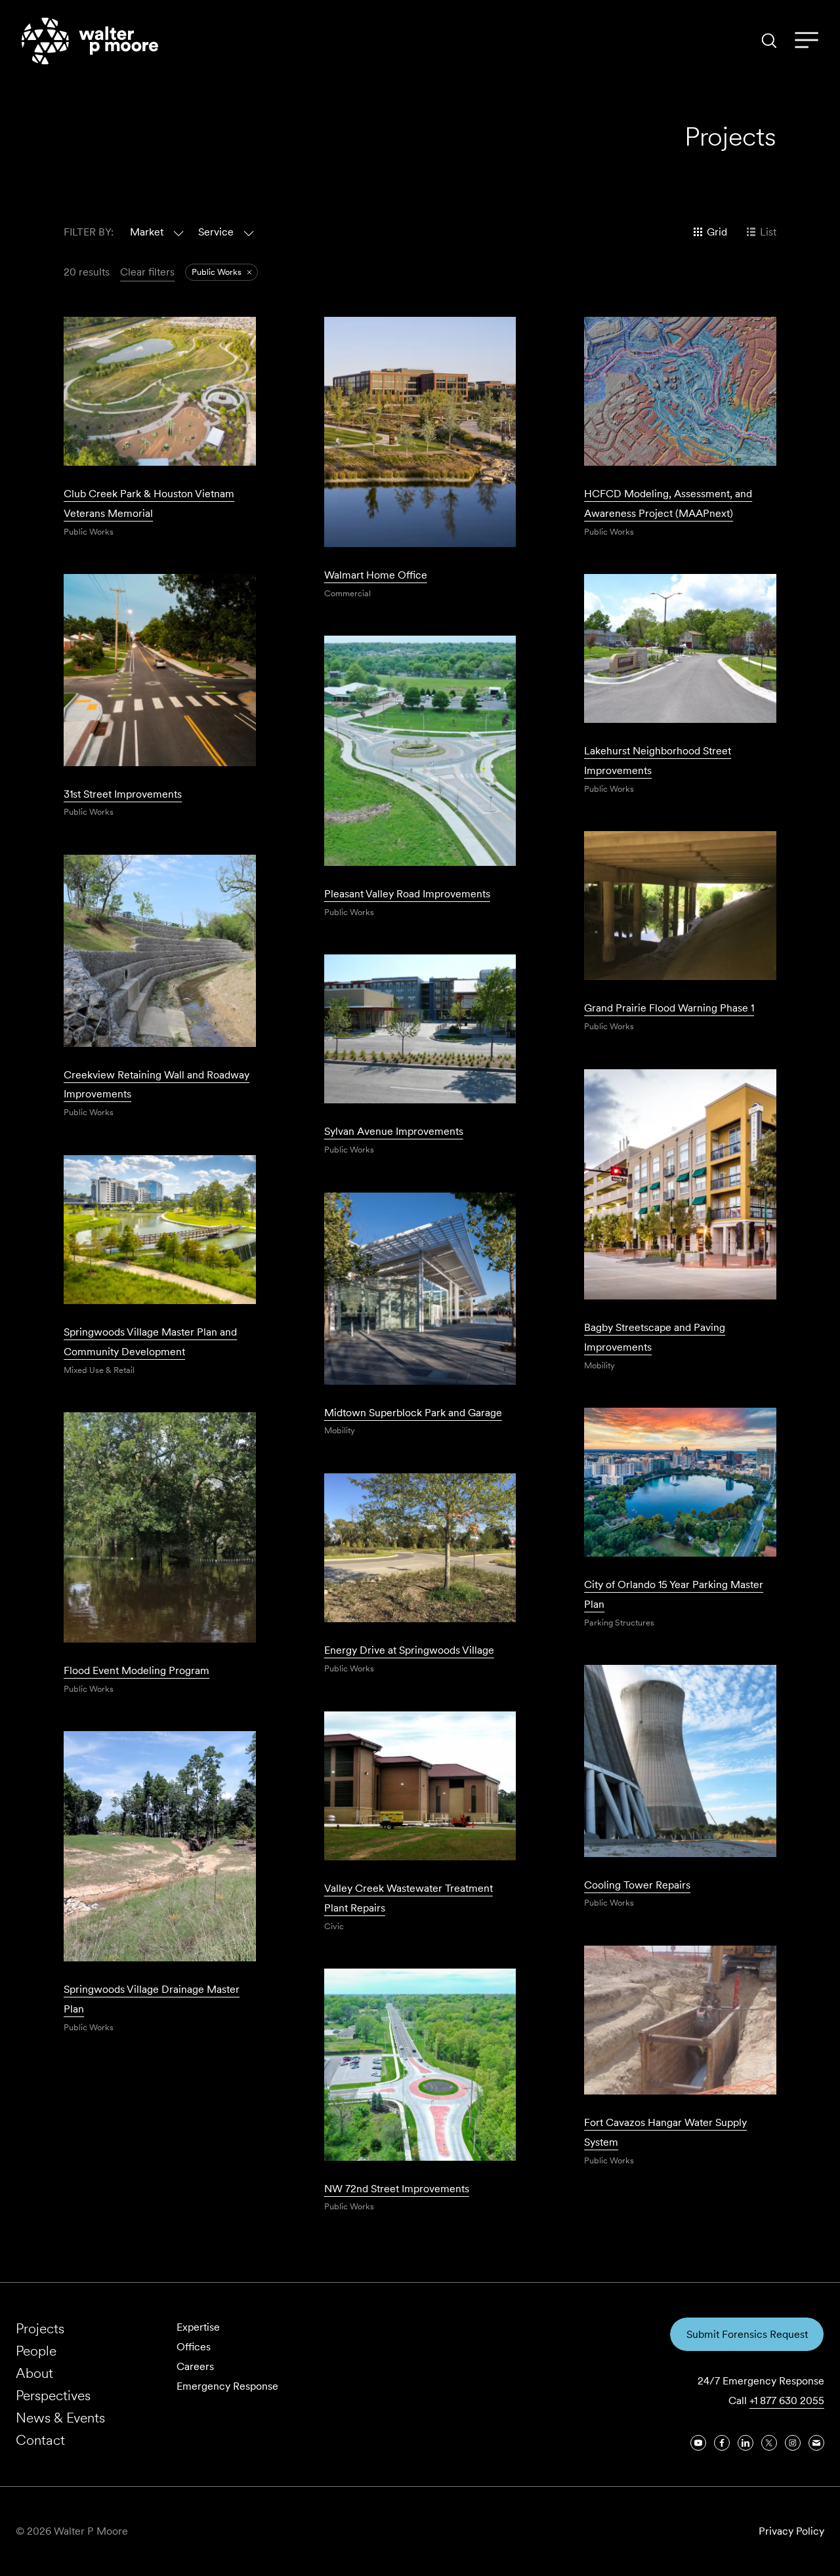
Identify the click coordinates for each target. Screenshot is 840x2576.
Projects (40, 2328)
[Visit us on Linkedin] (745, 2443)
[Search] (769, 41)
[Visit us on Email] (816, 2443)
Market (147, 232)
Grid (717, 232)
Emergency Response (227, 2386)
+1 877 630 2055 (787, 2401)
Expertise (198, 2327)
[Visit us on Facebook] (722, 2443)
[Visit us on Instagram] (793, 2443)
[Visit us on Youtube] (698, 2443)
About (34, 2373)
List (768, 232)
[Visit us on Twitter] (769, 2443)
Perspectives (53, 2395)
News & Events (60, 2418)
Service (216, 232)
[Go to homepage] (90, 41)
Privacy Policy (791, 2531)
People (36, 2351)
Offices (194, 2347)
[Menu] (807, 41)
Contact (40, 2440)
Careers (195, 2366)
